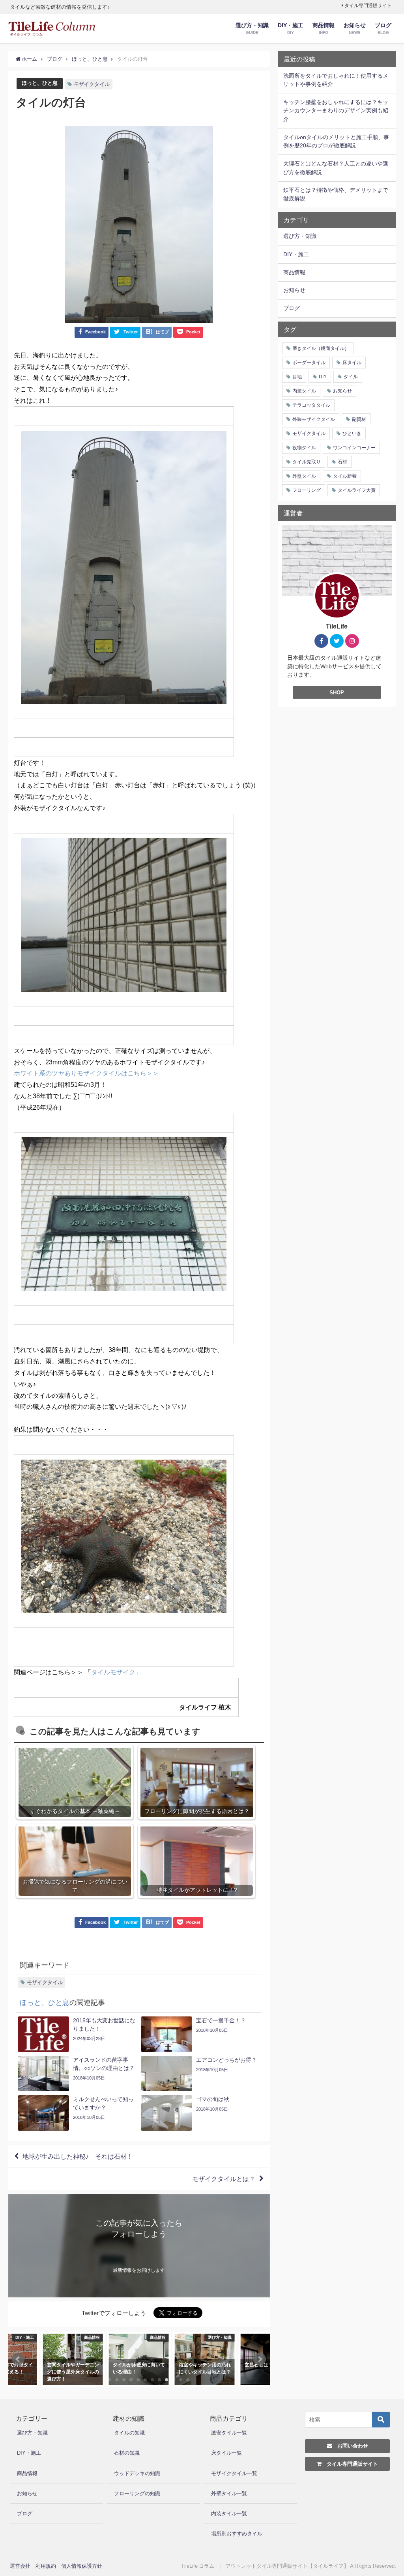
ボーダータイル (309, 363)
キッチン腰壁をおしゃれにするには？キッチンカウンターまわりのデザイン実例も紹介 (336, 111)
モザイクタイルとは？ (224, 2179)
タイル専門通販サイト (368, 6)
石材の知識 (127, 2453)
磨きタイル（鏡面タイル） (321, 348)
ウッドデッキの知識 (137, 2473)
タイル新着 (345, 476)
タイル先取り (307, 462)
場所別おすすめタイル (237, 2534)
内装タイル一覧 (229, 2514)
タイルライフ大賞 (357, 490)
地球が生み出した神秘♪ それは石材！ (78, 2156)
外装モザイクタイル (314, 419)
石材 (342, 462)
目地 (297, 377)
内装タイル (304, 391)
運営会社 (20, 2566)
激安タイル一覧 (229, 2433)
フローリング (307, 490)
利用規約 (46, 2566)
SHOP (337, 693)
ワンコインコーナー (354, 448)
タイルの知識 (129, 2433)
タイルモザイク (113, 1672)
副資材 (359, 419)
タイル (351, 377)
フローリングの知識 (137, 2493)
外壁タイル (304, 476)
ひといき (352, 433)
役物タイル (304, 448)
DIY (323, 377)
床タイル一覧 (226, 2453)
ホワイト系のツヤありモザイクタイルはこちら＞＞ (86, 1073)
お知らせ (342, 391)
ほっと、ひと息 (40, 83)
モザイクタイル (92, 84)
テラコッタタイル (311, 405)
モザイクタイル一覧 (234, 2473)
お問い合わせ (350, 2446)
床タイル (352, 363)
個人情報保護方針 (82, 2566)
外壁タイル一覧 (229, 2493)
